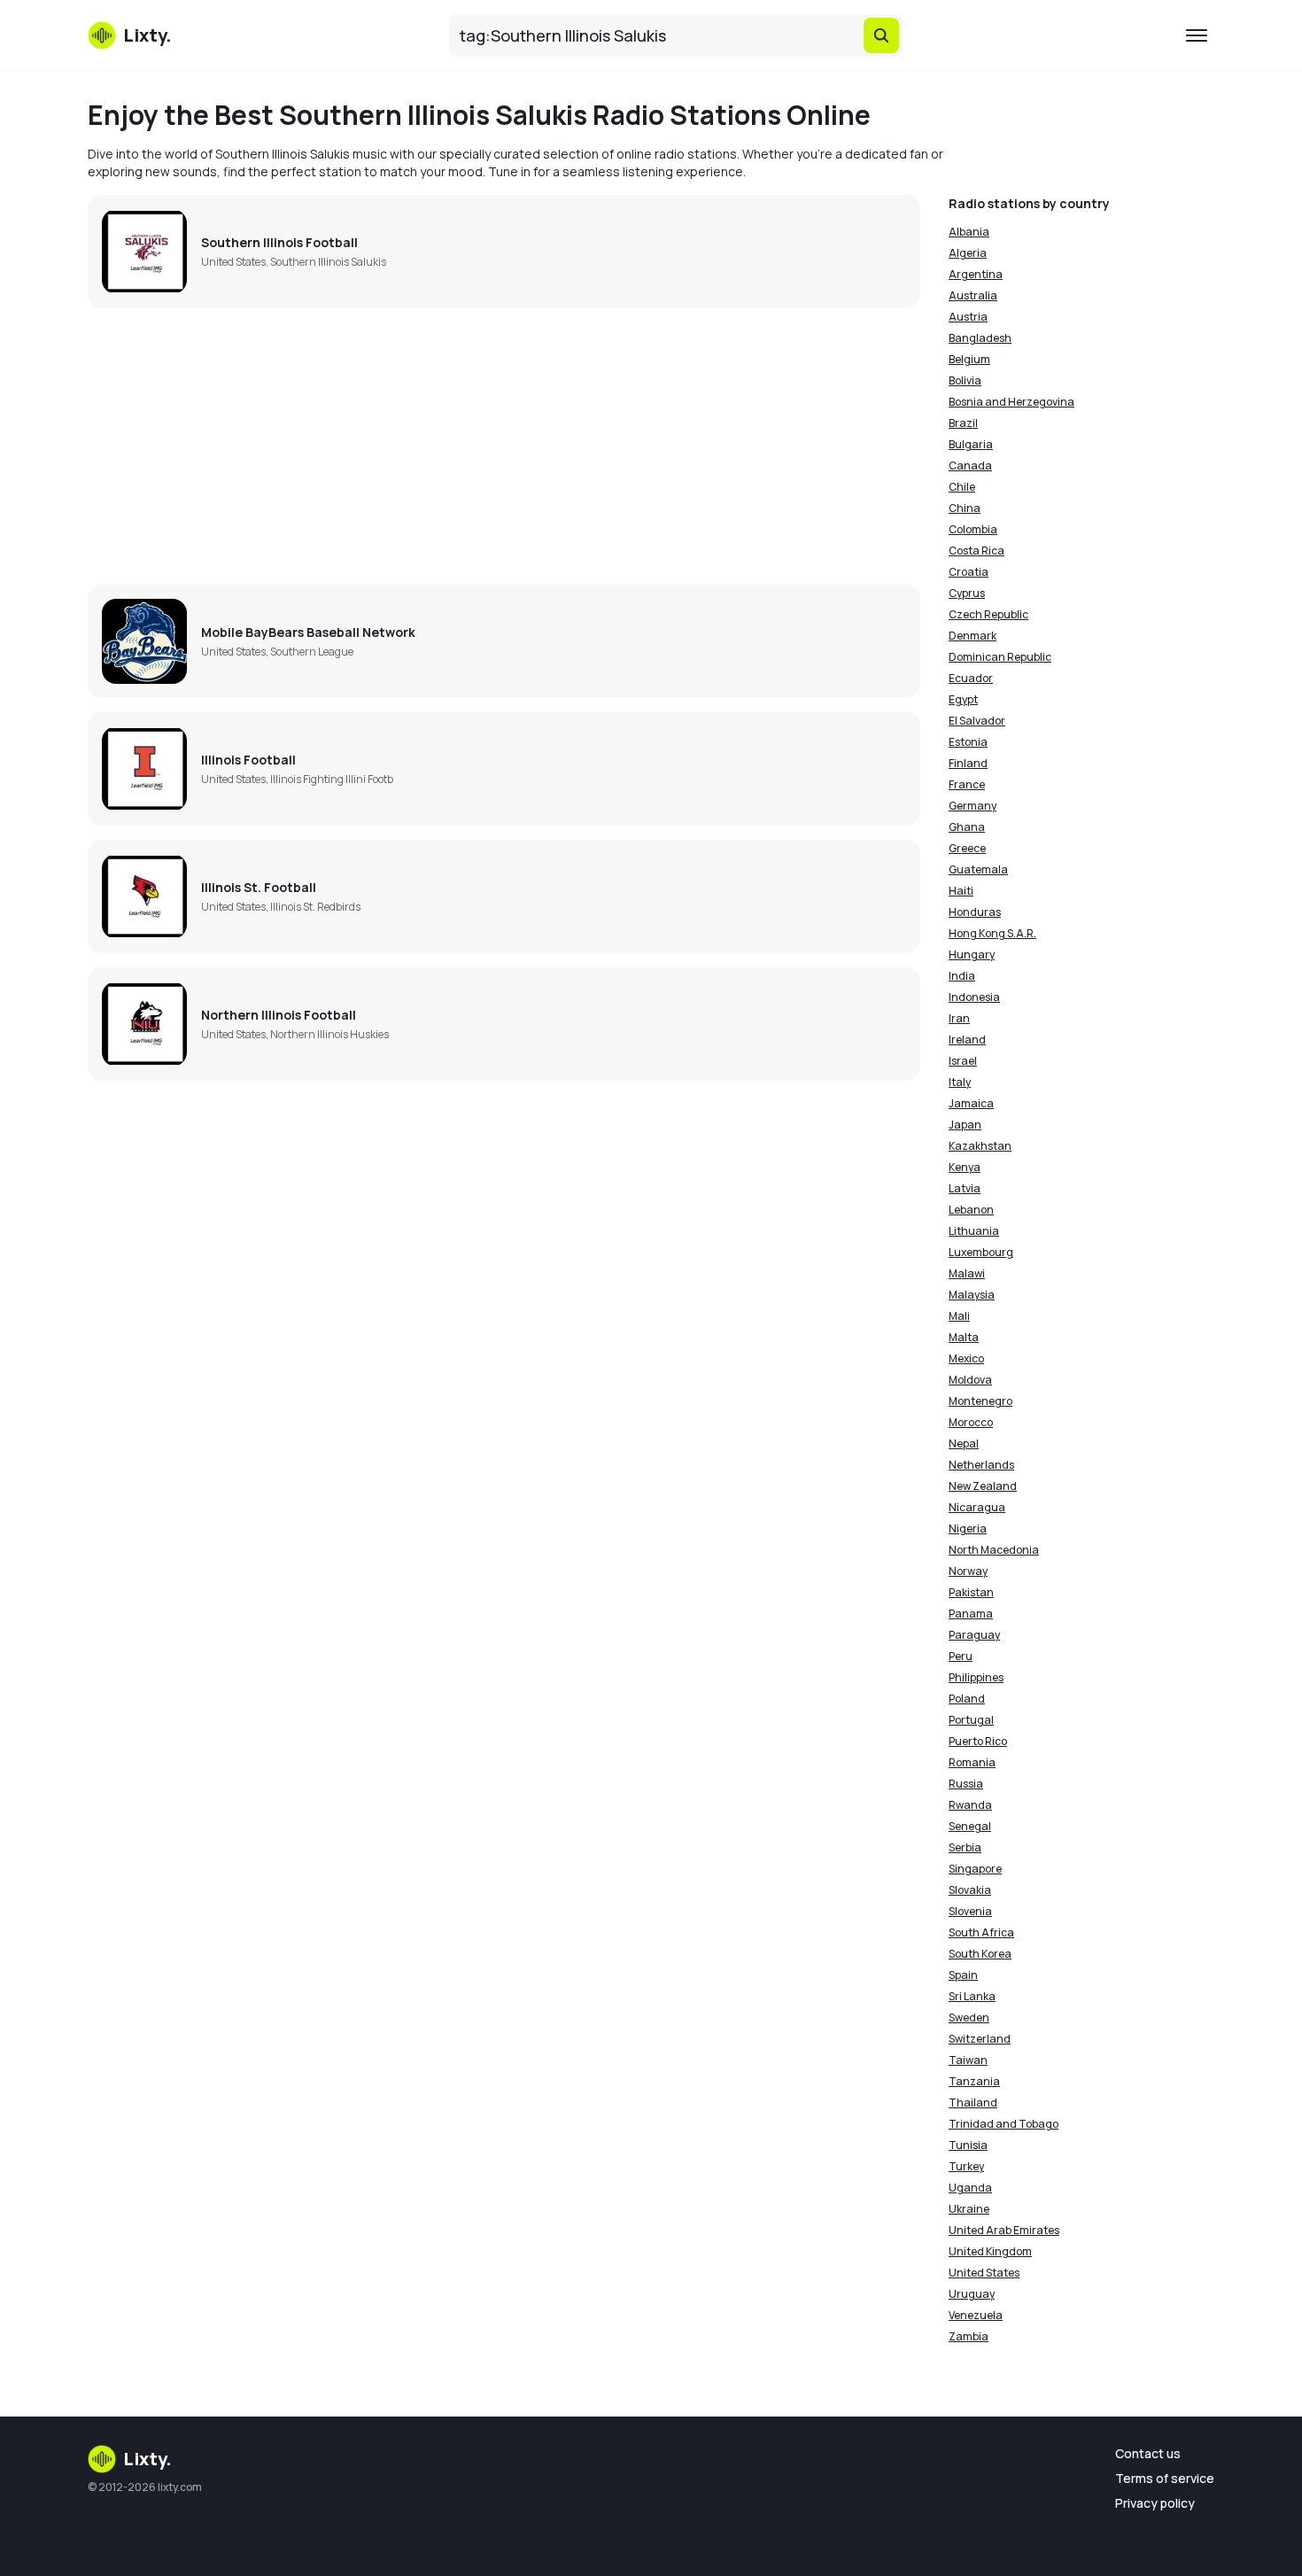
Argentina (976, 274)
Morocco (971, 1422)
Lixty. (147, 2459)
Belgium (969, 359)
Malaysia (972, 1295)
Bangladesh (980, 338)
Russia (966, 1784)
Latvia (965, 1188)
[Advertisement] (504, 446)
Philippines (976, 1677)
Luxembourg (981, 1252)
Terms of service (1165, 2478)
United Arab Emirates (1004, 2230)
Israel (963, 1061)
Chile (962, 487)
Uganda (970, 2188)
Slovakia (970, 1890)
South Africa (981, 1932)
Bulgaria (971, 444)
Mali (959, 1316)
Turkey (966, 2166)
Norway (968, 1571)
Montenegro (980, 1401)
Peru (961, 1656)
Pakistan (971, 1592)
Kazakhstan (980, 1146)
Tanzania (974, 2081)
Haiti (961, 891)
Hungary (972, 954)
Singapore (975, 1869)
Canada (970, 466)
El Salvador (977, 721)
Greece (967, 848)
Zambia (969, 2336)
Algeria (968, 253)
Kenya (965, 1167)
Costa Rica (976, 551)
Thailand (973, 2103)
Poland (967, 1699)
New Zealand (983, 1486)
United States (984, 2273)
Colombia (973, 529)
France (967, 784)
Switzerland (980, 2039)
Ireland (967, 1040)
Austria (968, 317)
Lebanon (971, 1210)
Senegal (970, 1826)
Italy (960, 1082)
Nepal (964, 1443)
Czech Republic (988, 614)
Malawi (967, 1273)
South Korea (980, 1954)
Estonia (968, 742)
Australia (973, 295)
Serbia (965, 1847)
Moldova (970, 1380)
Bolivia (965, 380)
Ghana (967, 827)
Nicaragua (977, 1507)
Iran (959, 1018)
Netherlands (981, 1465)
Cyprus (967, 593)
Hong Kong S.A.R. (992, 933)
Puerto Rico (978, 1741)
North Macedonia (994, 1550)
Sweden (969, 2017)
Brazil (963, 423)
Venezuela (976, 2315)
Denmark (973, 636)
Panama (971, 1614)
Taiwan (968, 2060)
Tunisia (968, 2145)
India (962, 976)
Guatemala (978, 869)
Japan (965, 1125)
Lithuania (974, 1231)
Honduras (975, 912)
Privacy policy (1155, 2503)
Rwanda (970, 1805)
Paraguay (974, 1635)
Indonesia (974, 997)
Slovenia (970, 1911)
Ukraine (969, 2209)
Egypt (963, 699)
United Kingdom (990, 2251)
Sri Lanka (972, 1996)
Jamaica (971, 1103)
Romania (972, 1762)
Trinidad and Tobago (1004, 2124)
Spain (963, 1975)
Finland (968, 763)
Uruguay (972, 2294)
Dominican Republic (1000, 657)
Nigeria (968, 1529)
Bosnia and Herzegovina (1011, 402)
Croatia (969, 572)
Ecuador (971, 678)
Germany (973, 806)
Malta (964, 1337)
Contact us (1148, 2453)
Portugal (971, 1720)
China (965, 508)
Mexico (966, 1358)
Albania (969, 232)
